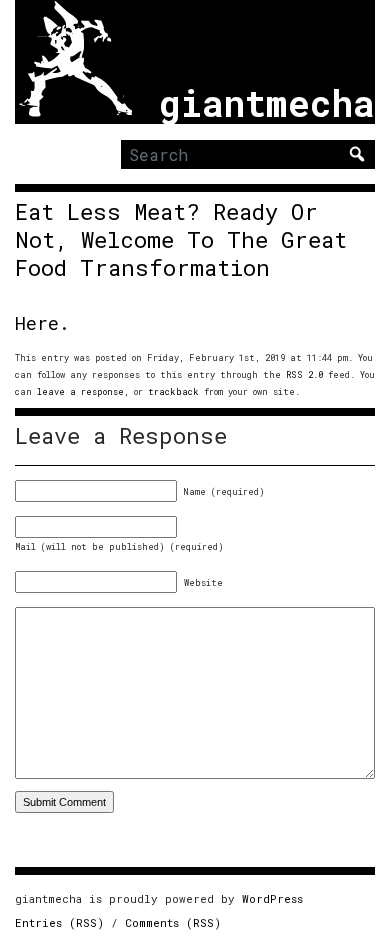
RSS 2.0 (304, 374)
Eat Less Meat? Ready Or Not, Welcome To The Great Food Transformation (181, 240)
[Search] (357, 154)
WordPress (272, 898)
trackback (173, 391)
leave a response (80, 391)
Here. (42, 323)
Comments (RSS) (173, 922)
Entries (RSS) (59, 922)
